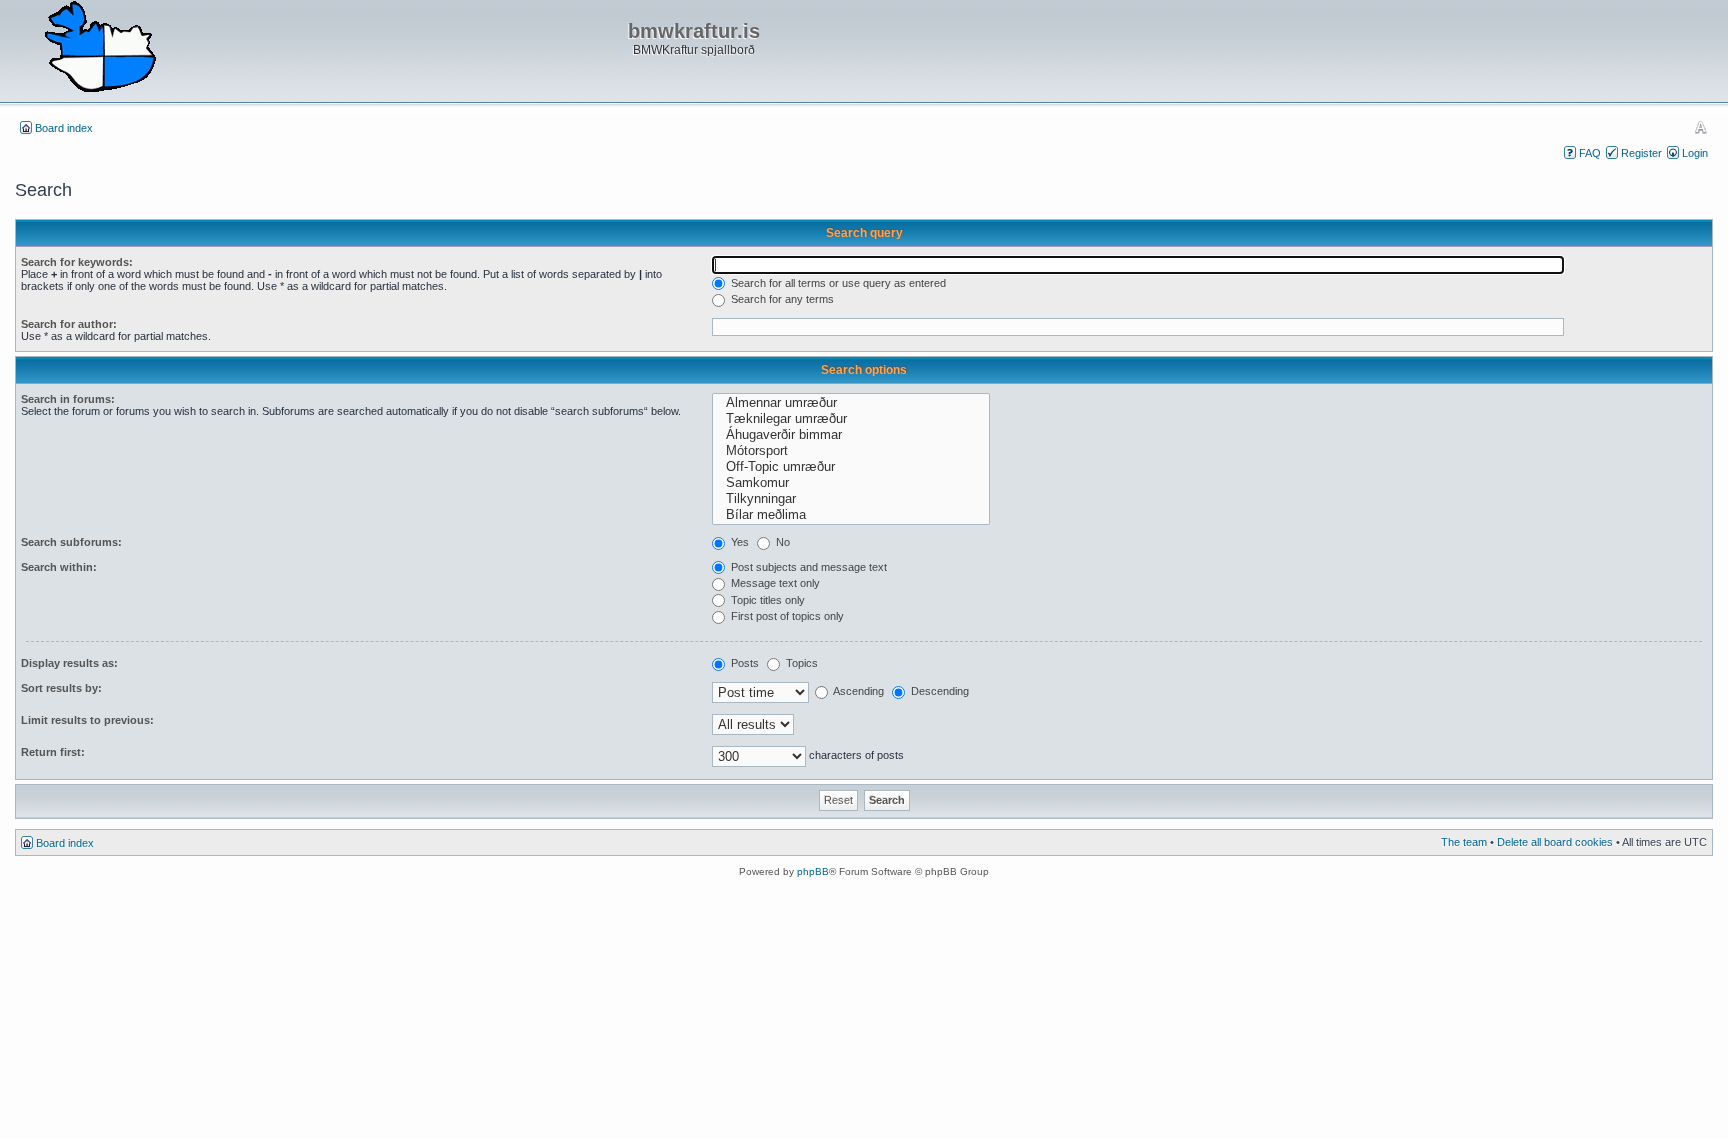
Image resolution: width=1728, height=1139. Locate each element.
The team (1464, 842)
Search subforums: (71, 542)
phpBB (813, 871)
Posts (743, 663)
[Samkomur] (850, 483)
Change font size (1700, 127)
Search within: (59, 567)
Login (1695, 153)
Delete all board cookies (1555, 842)
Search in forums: (68, 399)
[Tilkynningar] (850, 499)
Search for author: (69, 324)
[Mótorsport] (850, 451)
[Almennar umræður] (850, 403)
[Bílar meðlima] (850, 515)
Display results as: (69, 663)
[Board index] (100, 48)
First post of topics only (786, 616)
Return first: (53, 752)
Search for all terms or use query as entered (837, 283)
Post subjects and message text (807, 567)
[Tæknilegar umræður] (850, 419)
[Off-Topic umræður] (850, 467)
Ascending (857, 691)
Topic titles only (766, 600)
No (781, 542)
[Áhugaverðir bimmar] (850, 435)
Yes (738, 542)
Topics (800, 663)
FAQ (1590, 153)
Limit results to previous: (87, 720)
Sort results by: (61, 688)
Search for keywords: (77, 262)
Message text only (774, 583)
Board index (64, 128)
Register (1641, 153)
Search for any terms (781, 299)
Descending (938, 691)
